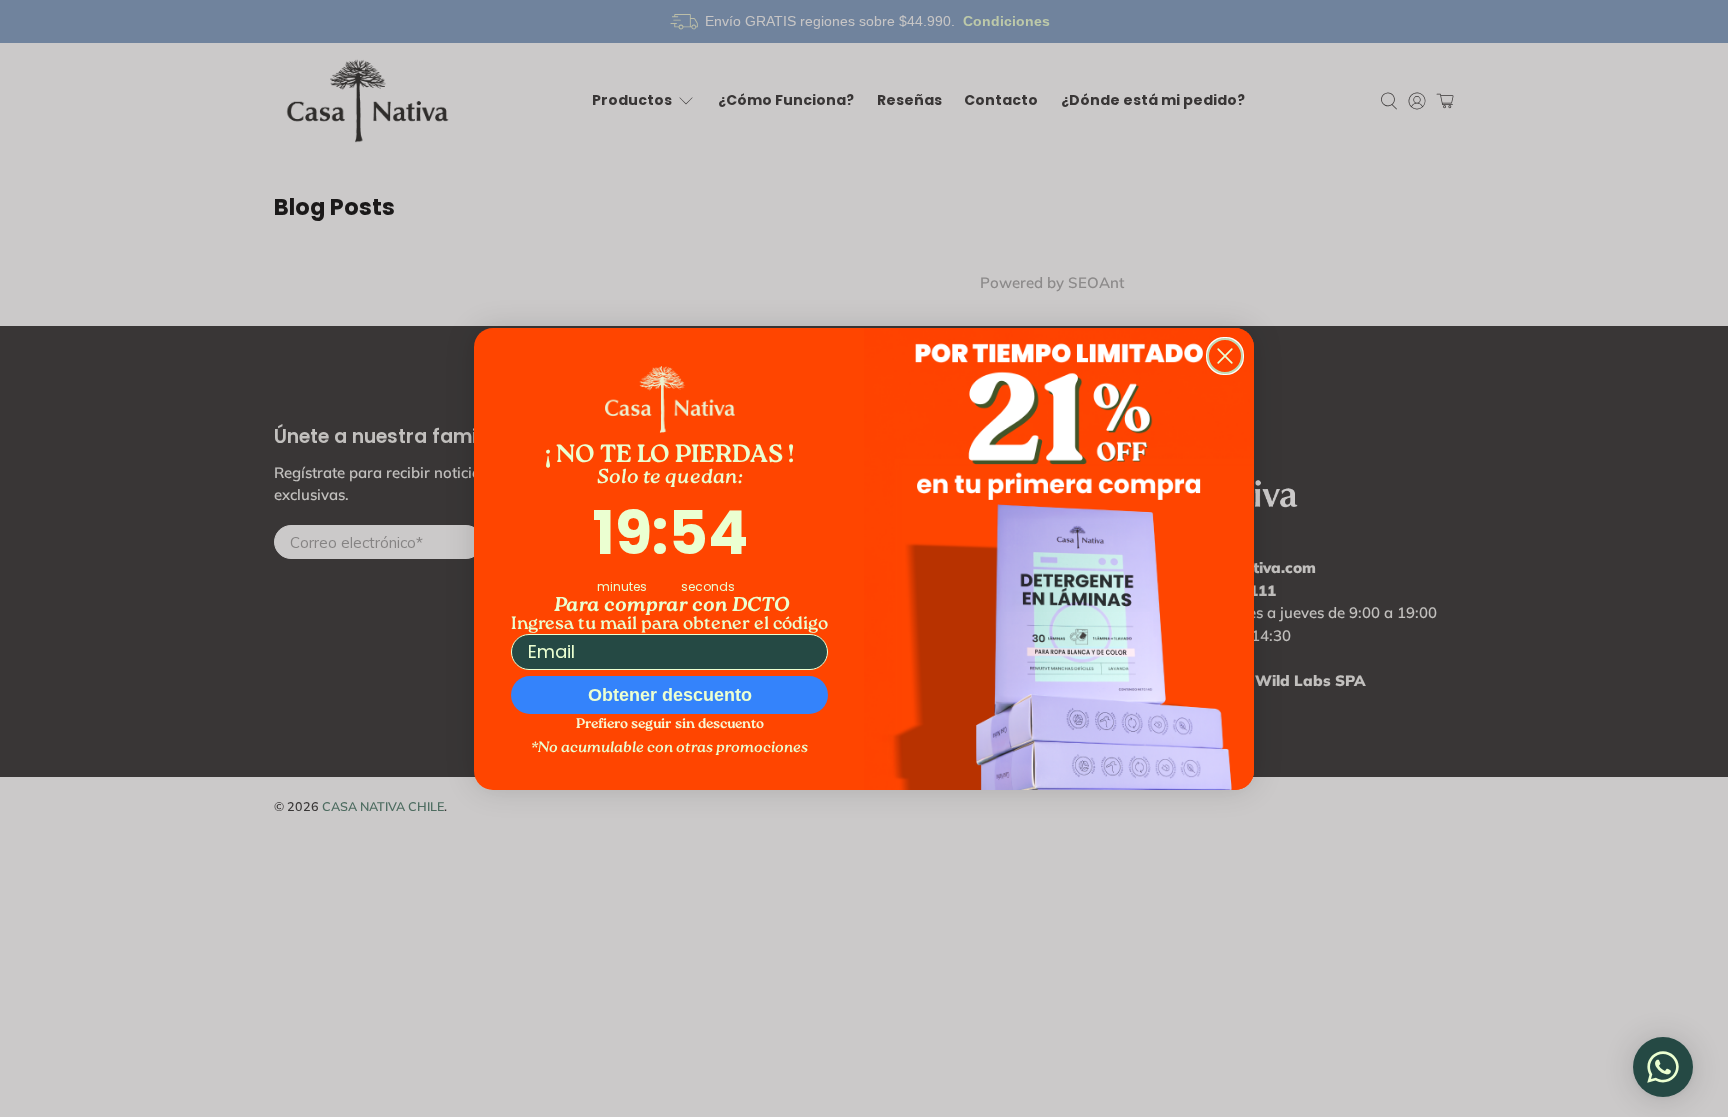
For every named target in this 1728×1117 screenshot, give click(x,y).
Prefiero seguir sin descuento (670, 724)
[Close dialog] (1225, 356)
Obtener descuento (670, 695)
